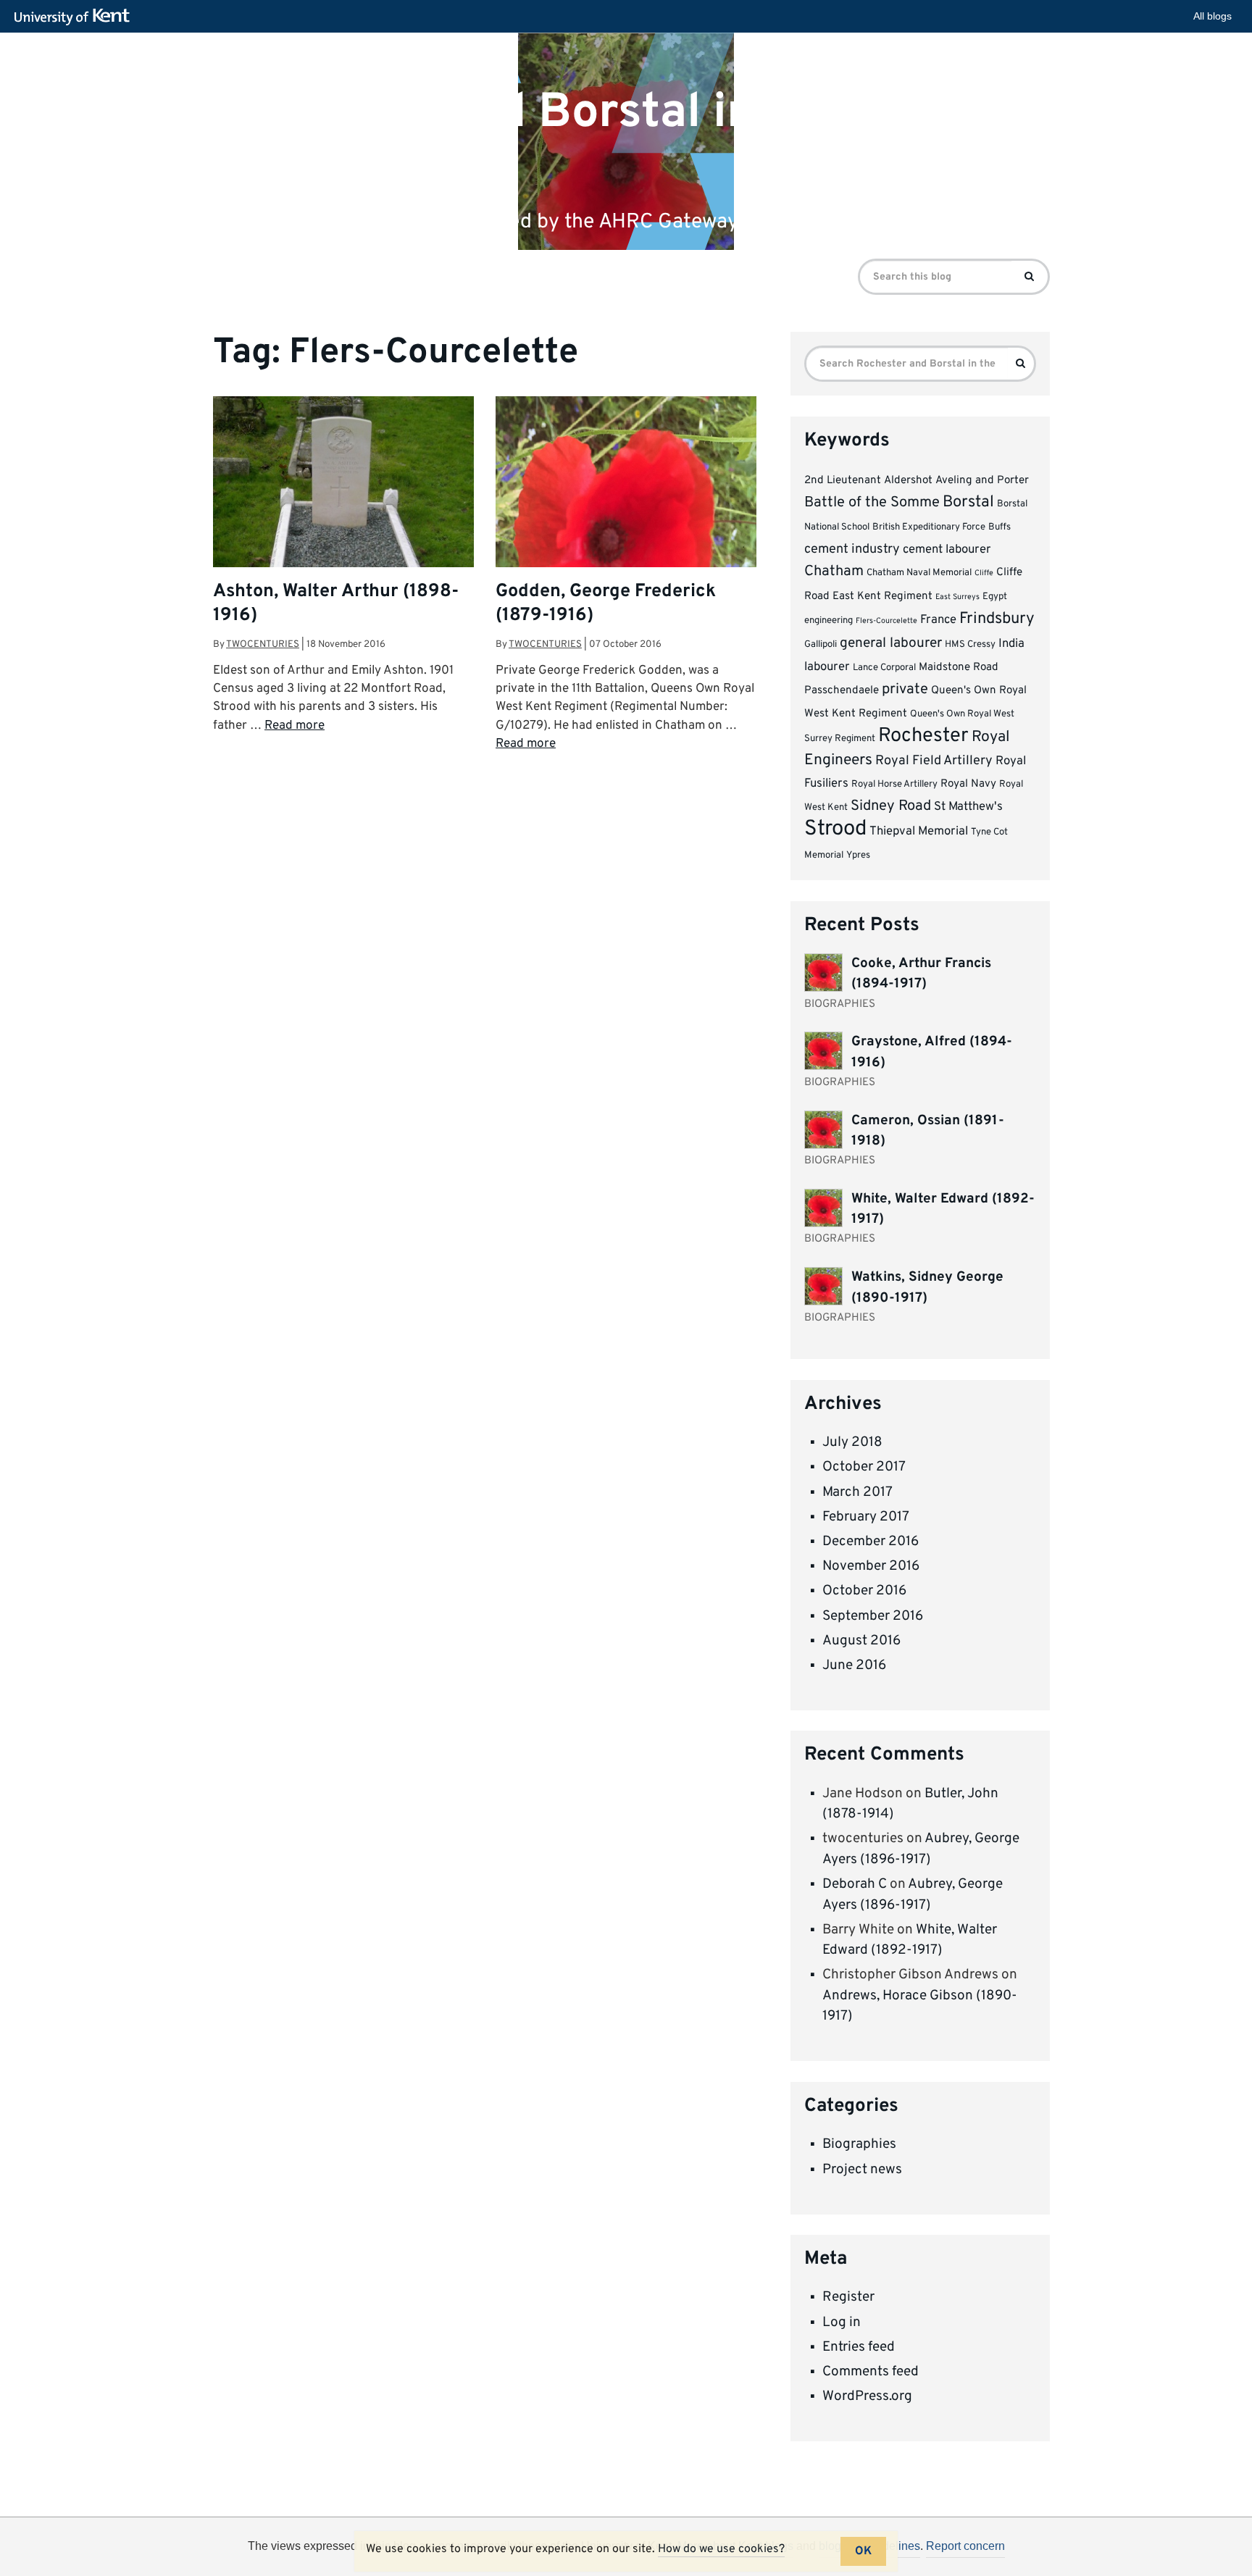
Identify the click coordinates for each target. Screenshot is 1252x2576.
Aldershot (908, 481)
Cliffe (984, 573)
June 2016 (854, 1665)
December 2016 (871, 1542)
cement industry (852, 549)
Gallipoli (821, 644)
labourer (827, 667)
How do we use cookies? (721, 2549)
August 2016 (861, 1641)
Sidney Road (891, 806)
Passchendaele (842, 691)
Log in (842, 2322)
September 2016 (873, 1616)
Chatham (834, 572)
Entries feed (859, 2347)
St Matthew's (968, 807)
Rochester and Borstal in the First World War (579, 138)
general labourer (891, 643)
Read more (295, 726)
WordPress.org (867, 2396)
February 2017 (866, 1517)
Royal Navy (968, 784)
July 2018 (852, 1442)
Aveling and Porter (982, 481)
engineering (829, 620)
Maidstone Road (959, 668)
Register (848, 2297)
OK (863, 2551)
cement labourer (947, 549)
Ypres (858, 855)
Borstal (968, 502)
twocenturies (263, 644)
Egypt (995, 597)
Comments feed (871, 2372)
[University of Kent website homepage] (76, 17)
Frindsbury (997, 619)
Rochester (923, 736)
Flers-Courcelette (886, 621)
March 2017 (857, 1492)
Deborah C (855, 1884)
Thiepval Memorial (919, 831)
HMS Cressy (970, 644)
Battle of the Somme (872, 503)
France (938, 620)
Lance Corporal (884, 668)
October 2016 (864, 1591)
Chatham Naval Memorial (919, 573)
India (1011, 644)
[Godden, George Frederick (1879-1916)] (626, 541)
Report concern (965, 2546)
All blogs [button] (1213, 16)
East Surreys (957, 597)
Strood (835, 829)
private (905, 690)
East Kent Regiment (882, 597)
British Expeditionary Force (929, 527)
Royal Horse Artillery (894, 784)
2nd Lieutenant (843, 481)
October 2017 (864, 1467)
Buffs (999, 527)
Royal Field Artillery (934, 761)
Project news (862, 2170)
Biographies (859, 2144)
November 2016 (871, 1566)
